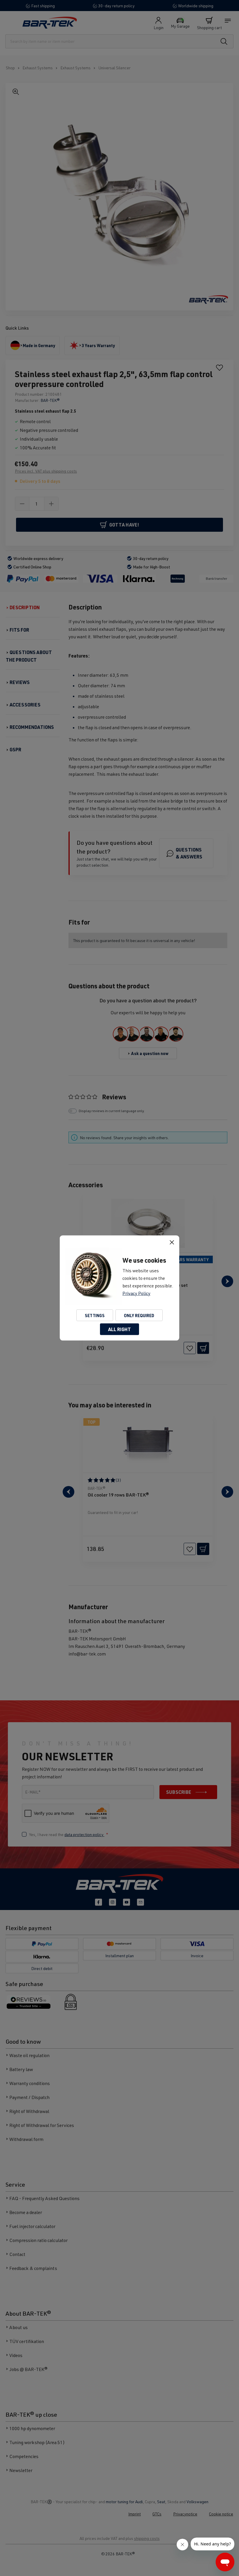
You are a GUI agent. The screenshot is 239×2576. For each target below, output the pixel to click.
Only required (139, 1315)
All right (119, 1329)
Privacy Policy (136, 1293)
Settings (95, 1315)
